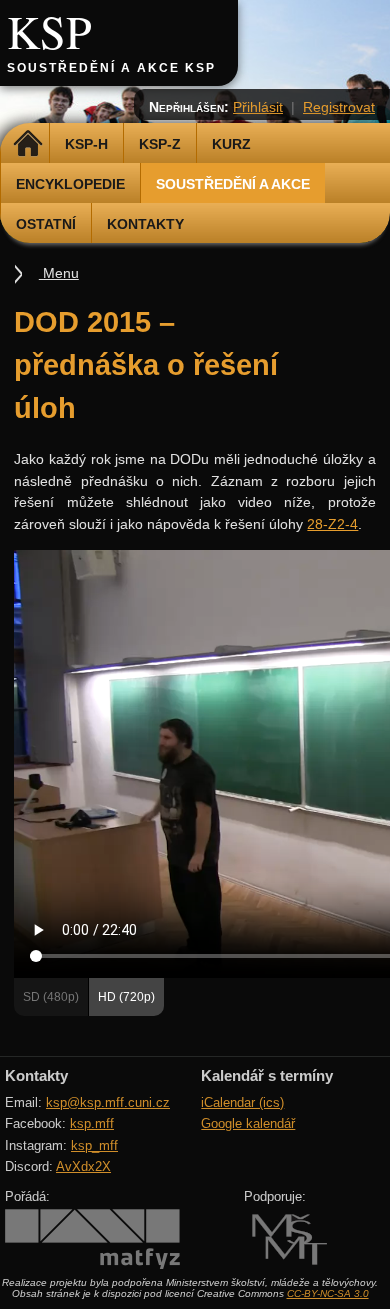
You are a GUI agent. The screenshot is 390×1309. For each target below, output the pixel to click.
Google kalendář (248, 1123)
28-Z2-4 (332, 524)
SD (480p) (51, 997)
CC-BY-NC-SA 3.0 (328, 1293)
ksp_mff (94, 1145)
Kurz (231, 144)
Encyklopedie (70, 184)
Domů (27, 144)
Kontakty (145, 224)
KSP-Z (160, 144)
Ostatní (46, 224)
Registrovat (339, 107)
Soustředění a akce (233, 184)
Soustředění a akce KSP (111, 68)
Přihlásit (258, 107)
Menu (59, 273)
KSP (49, 31)
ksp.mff (92, 1123)
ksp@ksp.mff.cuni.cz (108, 1102)
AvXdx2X (83, 1166)
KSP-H (86, 144)
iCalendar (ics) (242, 1102)
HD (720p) (126, 997)
